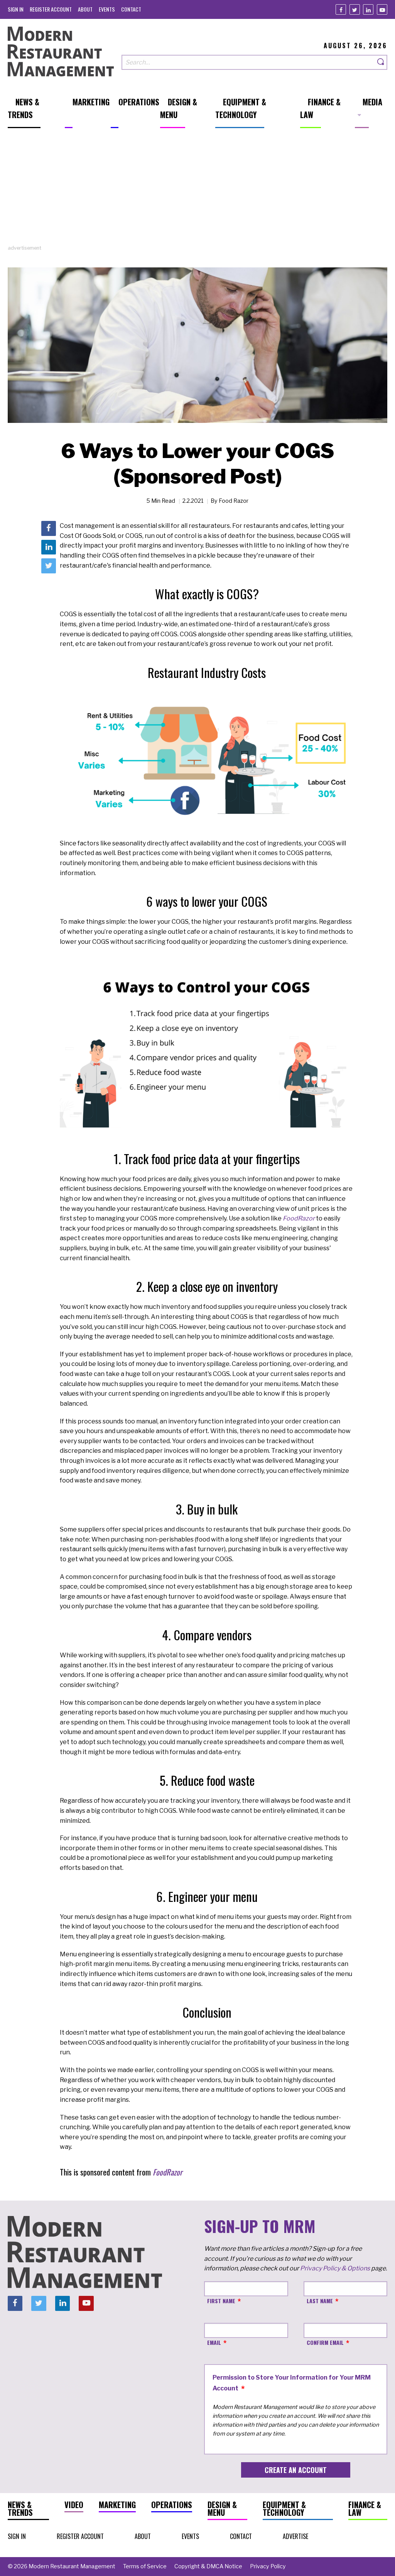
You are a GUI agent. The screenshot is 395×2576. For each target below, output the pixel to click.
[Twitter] (355, 9)
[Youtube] (382, 9)
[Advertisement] (197, 190)
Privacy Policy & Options (335, 2268)
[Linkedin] (368, 9)
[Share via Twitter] (49, 566)
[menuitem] (16, 9)
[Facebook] (341, 9)
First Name (221, 2301)
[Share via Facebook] (49, 528)
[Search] (381, 62)
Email (214, 2342)
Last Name (320, 2301)
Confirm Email (325, 2342)
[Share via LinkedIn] (49, 547)
